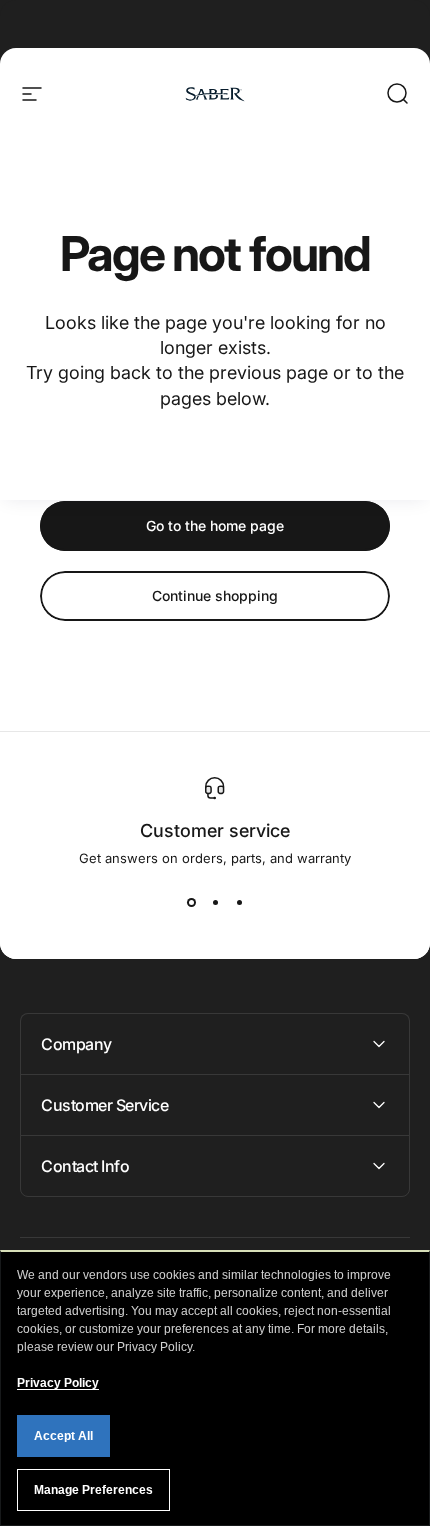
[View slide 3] (239, 902)
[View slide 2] (215, 902)
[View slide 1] (191, 902)
